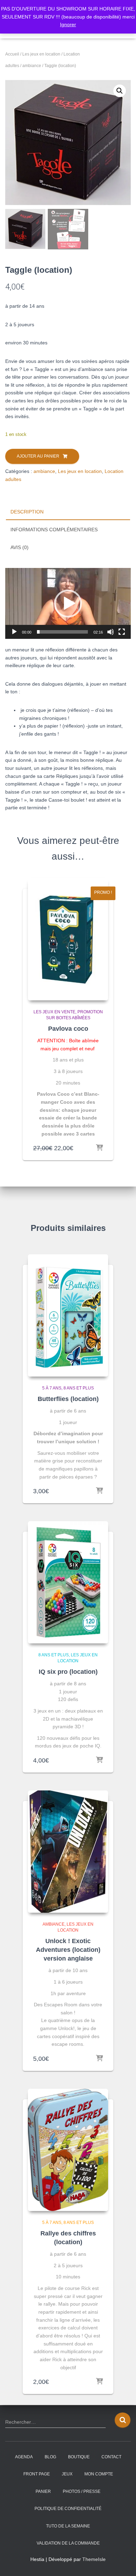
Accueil (12, 54)
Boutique (79, 2457)
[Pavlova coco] (68, 939)
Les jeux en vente (54, 1012)
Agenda (24, 2457)
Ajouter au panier (38, 456)
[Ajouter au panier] (99, 1148)
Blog (50, 2457)
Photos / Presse (82, 2491)
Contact (111, 2457)
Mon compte (99, 2474)
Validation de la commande (68, 2543)
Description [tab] (27, 512)
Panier (43, 2491)
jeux (67, 2474)
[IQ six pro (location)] (68, 1582)
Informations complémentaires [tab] (54, 530)
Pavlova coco (68, 1029)
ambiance (32, 66)
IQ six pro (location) (68, 1672)
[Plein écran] (122, 632)
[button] (120, 91)
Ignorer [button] (68, 24)
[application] (68, 603)
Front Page (37, 2474)
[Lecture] (14, 632)
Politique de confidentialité (68, 2509)
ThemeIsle (94, 2559)
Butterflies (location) (68, 1399)
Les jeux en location (41, 54)
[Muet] (111, 632)
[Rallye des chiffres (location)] (68, 2150)
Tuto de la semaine (68, 2526)
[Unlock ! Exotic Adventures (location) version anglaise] (68, 1852)
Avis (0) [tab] (20, 547)
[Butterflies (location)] (68, 1315)
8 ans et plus (79, 1388)
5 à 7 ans (52, 1388)
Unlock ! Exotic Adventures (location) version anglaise (68, 1950)
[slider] (62, 632)
